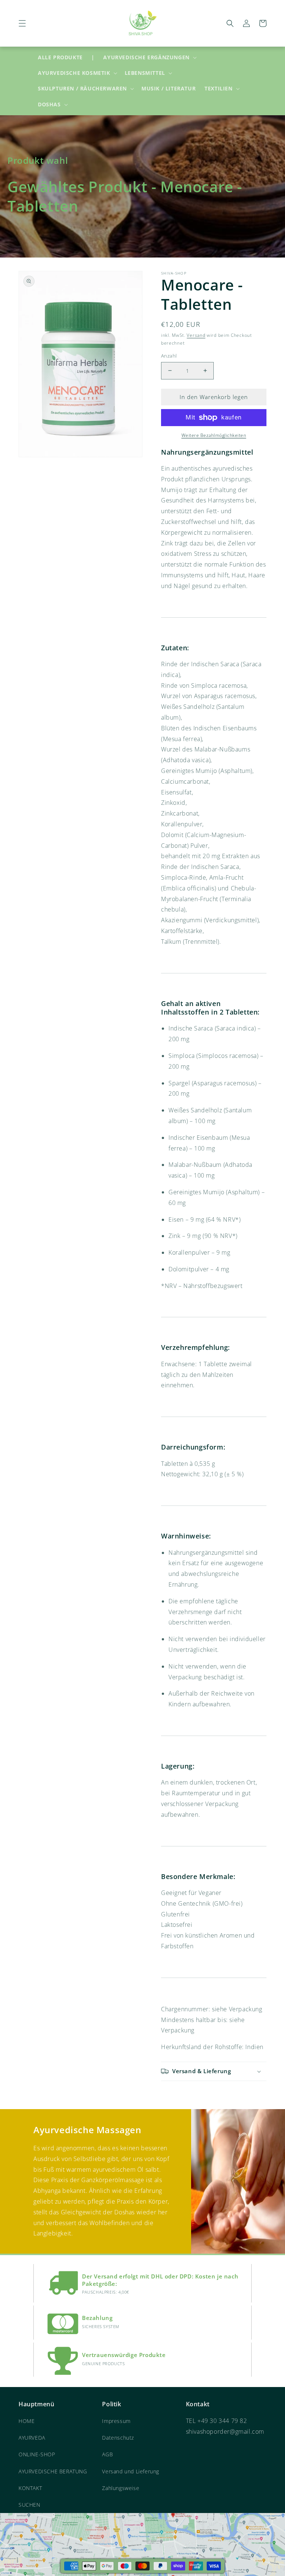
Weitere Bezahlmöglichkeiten (214, 435)
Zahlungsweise (121, 2488)
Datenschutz (118, 2438)
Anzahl (169, 356)
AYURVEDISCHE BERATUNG (53, 2471)
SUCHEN (30, 2505)
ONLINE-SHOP (37, 2454)
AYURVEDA (32, 2438)
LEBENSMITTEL (145, 73)
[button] (22, 23)
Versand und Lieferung (131, 2471)
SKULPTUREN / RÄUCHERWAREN (82, 89)
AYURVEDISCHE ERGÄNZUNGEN (146, 57)
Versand (196, 335)
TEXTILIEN (218, 89)
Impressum (116, 2421)
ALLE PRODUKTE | (66, 57)
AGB (107, 2454)
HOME (27, 2421)
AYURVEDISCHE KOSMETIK (74, 73)
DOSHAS (49, 104)
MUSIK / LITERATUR (168, 88)
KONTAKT (30, 2488)
